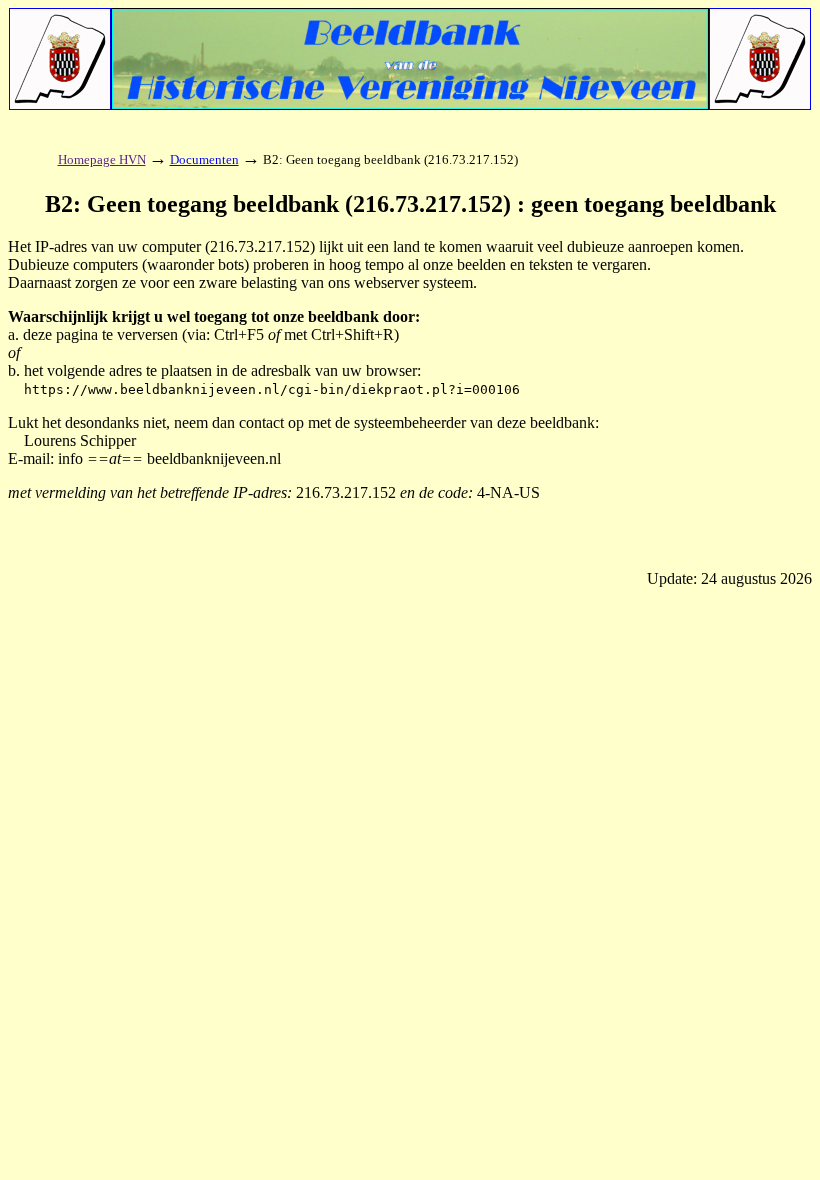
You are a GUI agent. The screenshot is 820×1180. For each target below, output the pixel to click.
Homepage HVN (102, 159)
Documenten (204, 159)
